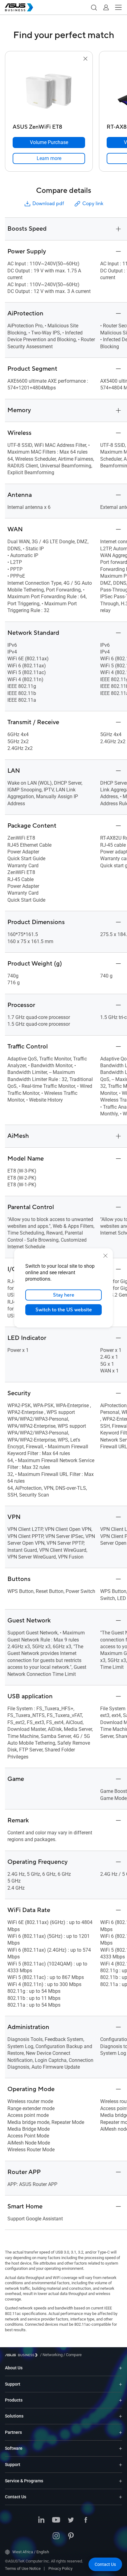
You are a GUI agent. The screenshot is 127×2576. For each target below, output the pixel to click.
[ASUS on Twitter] (71, 2520)
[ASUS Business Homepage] (19, 7)
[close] (105, 1256)
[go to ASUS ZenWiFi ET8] (49, 92)
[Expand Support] (121, 2384)
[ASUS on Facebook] (86, 2520)
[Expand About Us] (121, 2368)
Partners (13, 2432)
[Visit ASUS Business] (23, 2355)
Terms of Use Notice (23, 2568)
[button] (94, 7)
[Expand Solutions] (121, 2416)
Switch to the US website (64, 1310)
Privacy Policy (60, 2568)
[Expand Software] (121, 2448)
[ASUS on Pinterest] (71, 2536)
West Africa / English (31, 2552)
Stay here (64, 1295)
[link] (49, 158)
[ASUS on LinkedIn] (41, 2520)
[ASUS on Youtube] (56, 2520)
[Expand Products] (121, 2400)
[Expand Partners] (121, 2432)
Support (13, 2384)
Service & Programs (24, 2481)
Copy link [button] (93, 204)
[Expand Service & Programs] (121, 2481)
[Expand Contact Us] (121, 2497)
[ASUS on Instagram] (56, 2536)
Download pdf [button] (48, 204)
